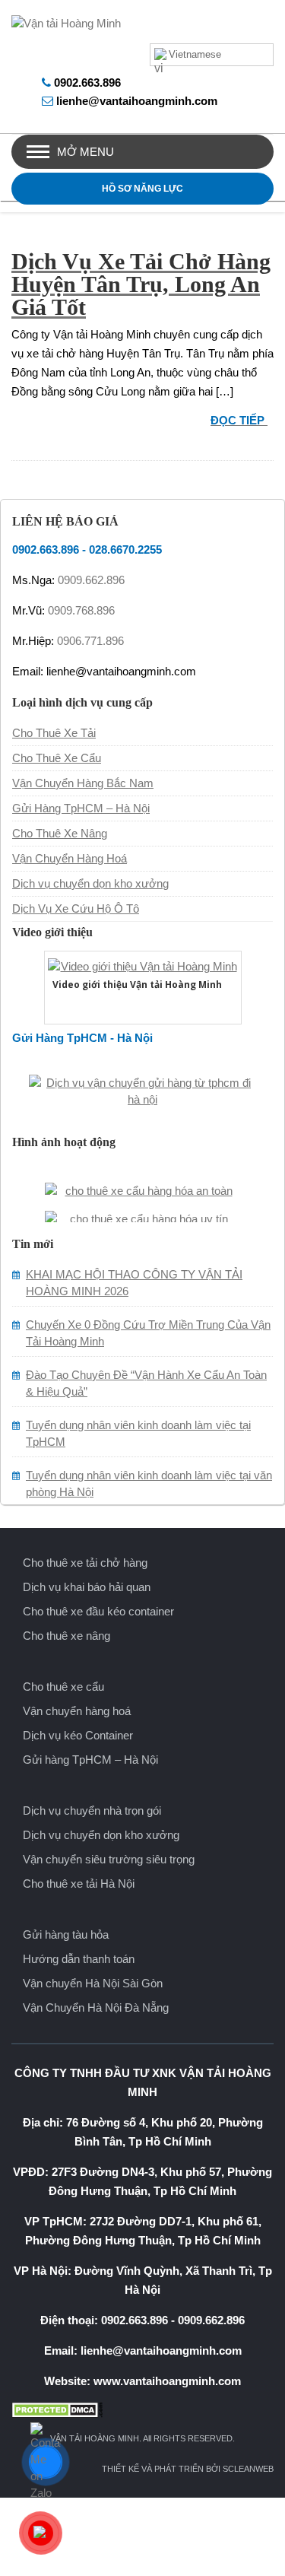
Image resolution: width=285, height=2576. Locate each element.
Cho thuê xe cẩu (63, 1687)
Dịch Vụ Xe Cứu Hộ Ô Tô (76, 908)
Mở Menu (85, 152)
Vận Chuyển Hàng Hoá (70, 858)
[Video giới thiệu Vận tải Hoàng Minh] (143, 965)
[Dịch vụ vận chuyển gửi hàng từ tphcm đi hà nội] (143, 1089)
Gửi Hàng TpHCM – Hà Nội (81, 808)
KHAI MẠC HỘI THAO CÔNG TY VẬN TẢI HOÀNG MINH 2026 (134, 1283)
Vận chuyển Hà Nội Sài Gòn (93, 1983)
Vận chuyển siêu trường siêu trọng (109, 1859)
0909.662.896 (91, 580)
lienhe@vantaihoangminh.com (137, 101)
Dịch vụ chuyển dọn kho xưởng (90, 883)
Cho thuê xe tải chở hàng (85, 1563)
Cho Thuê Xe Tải (54, 733)
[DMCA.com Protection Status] (142, 2410)
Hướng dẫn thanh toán (79, 1959)
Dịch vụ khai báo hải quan (87, 1587)
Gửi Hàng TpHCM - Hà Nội (82, 1038)
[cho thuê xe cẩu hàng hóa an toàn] (143, 1183)
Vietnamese (195, 54)
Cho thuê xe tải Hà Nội (79, 1884)
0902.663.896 (87, 83)
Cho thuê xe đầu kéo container (98, 1611)
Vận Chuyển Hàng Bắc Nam (83, 783)
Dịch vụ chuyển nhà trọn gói (92, 1811)
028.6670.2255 (125, 550)
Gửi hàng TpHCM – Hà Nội (90, 1760)
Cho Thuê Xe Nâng (60, 833)
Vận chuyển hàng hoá (77, 1711)
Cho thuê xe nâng (66, 1636)
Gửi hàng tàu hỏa (66, 1934)
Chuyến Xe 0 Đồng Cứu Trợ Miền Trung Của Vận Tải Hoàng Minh (148, 1333)
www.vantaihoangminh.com (167, 2381)
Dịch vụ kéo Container (78, 1735)
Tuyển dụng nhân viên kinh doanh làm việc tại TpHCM (138, 1433)
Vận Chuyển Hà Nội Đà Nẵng (96, 2007)
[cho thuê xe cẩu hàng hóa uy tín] (143, 1211)
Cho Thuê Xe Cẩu (57, 758)
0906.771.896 (90, 641)
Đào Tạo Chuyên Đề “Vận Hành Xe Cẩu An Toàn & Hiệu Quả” (146, 1383)
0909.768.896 (81, 610)
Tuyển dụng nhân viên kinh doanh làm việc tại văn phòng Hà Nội (149, 1483)
